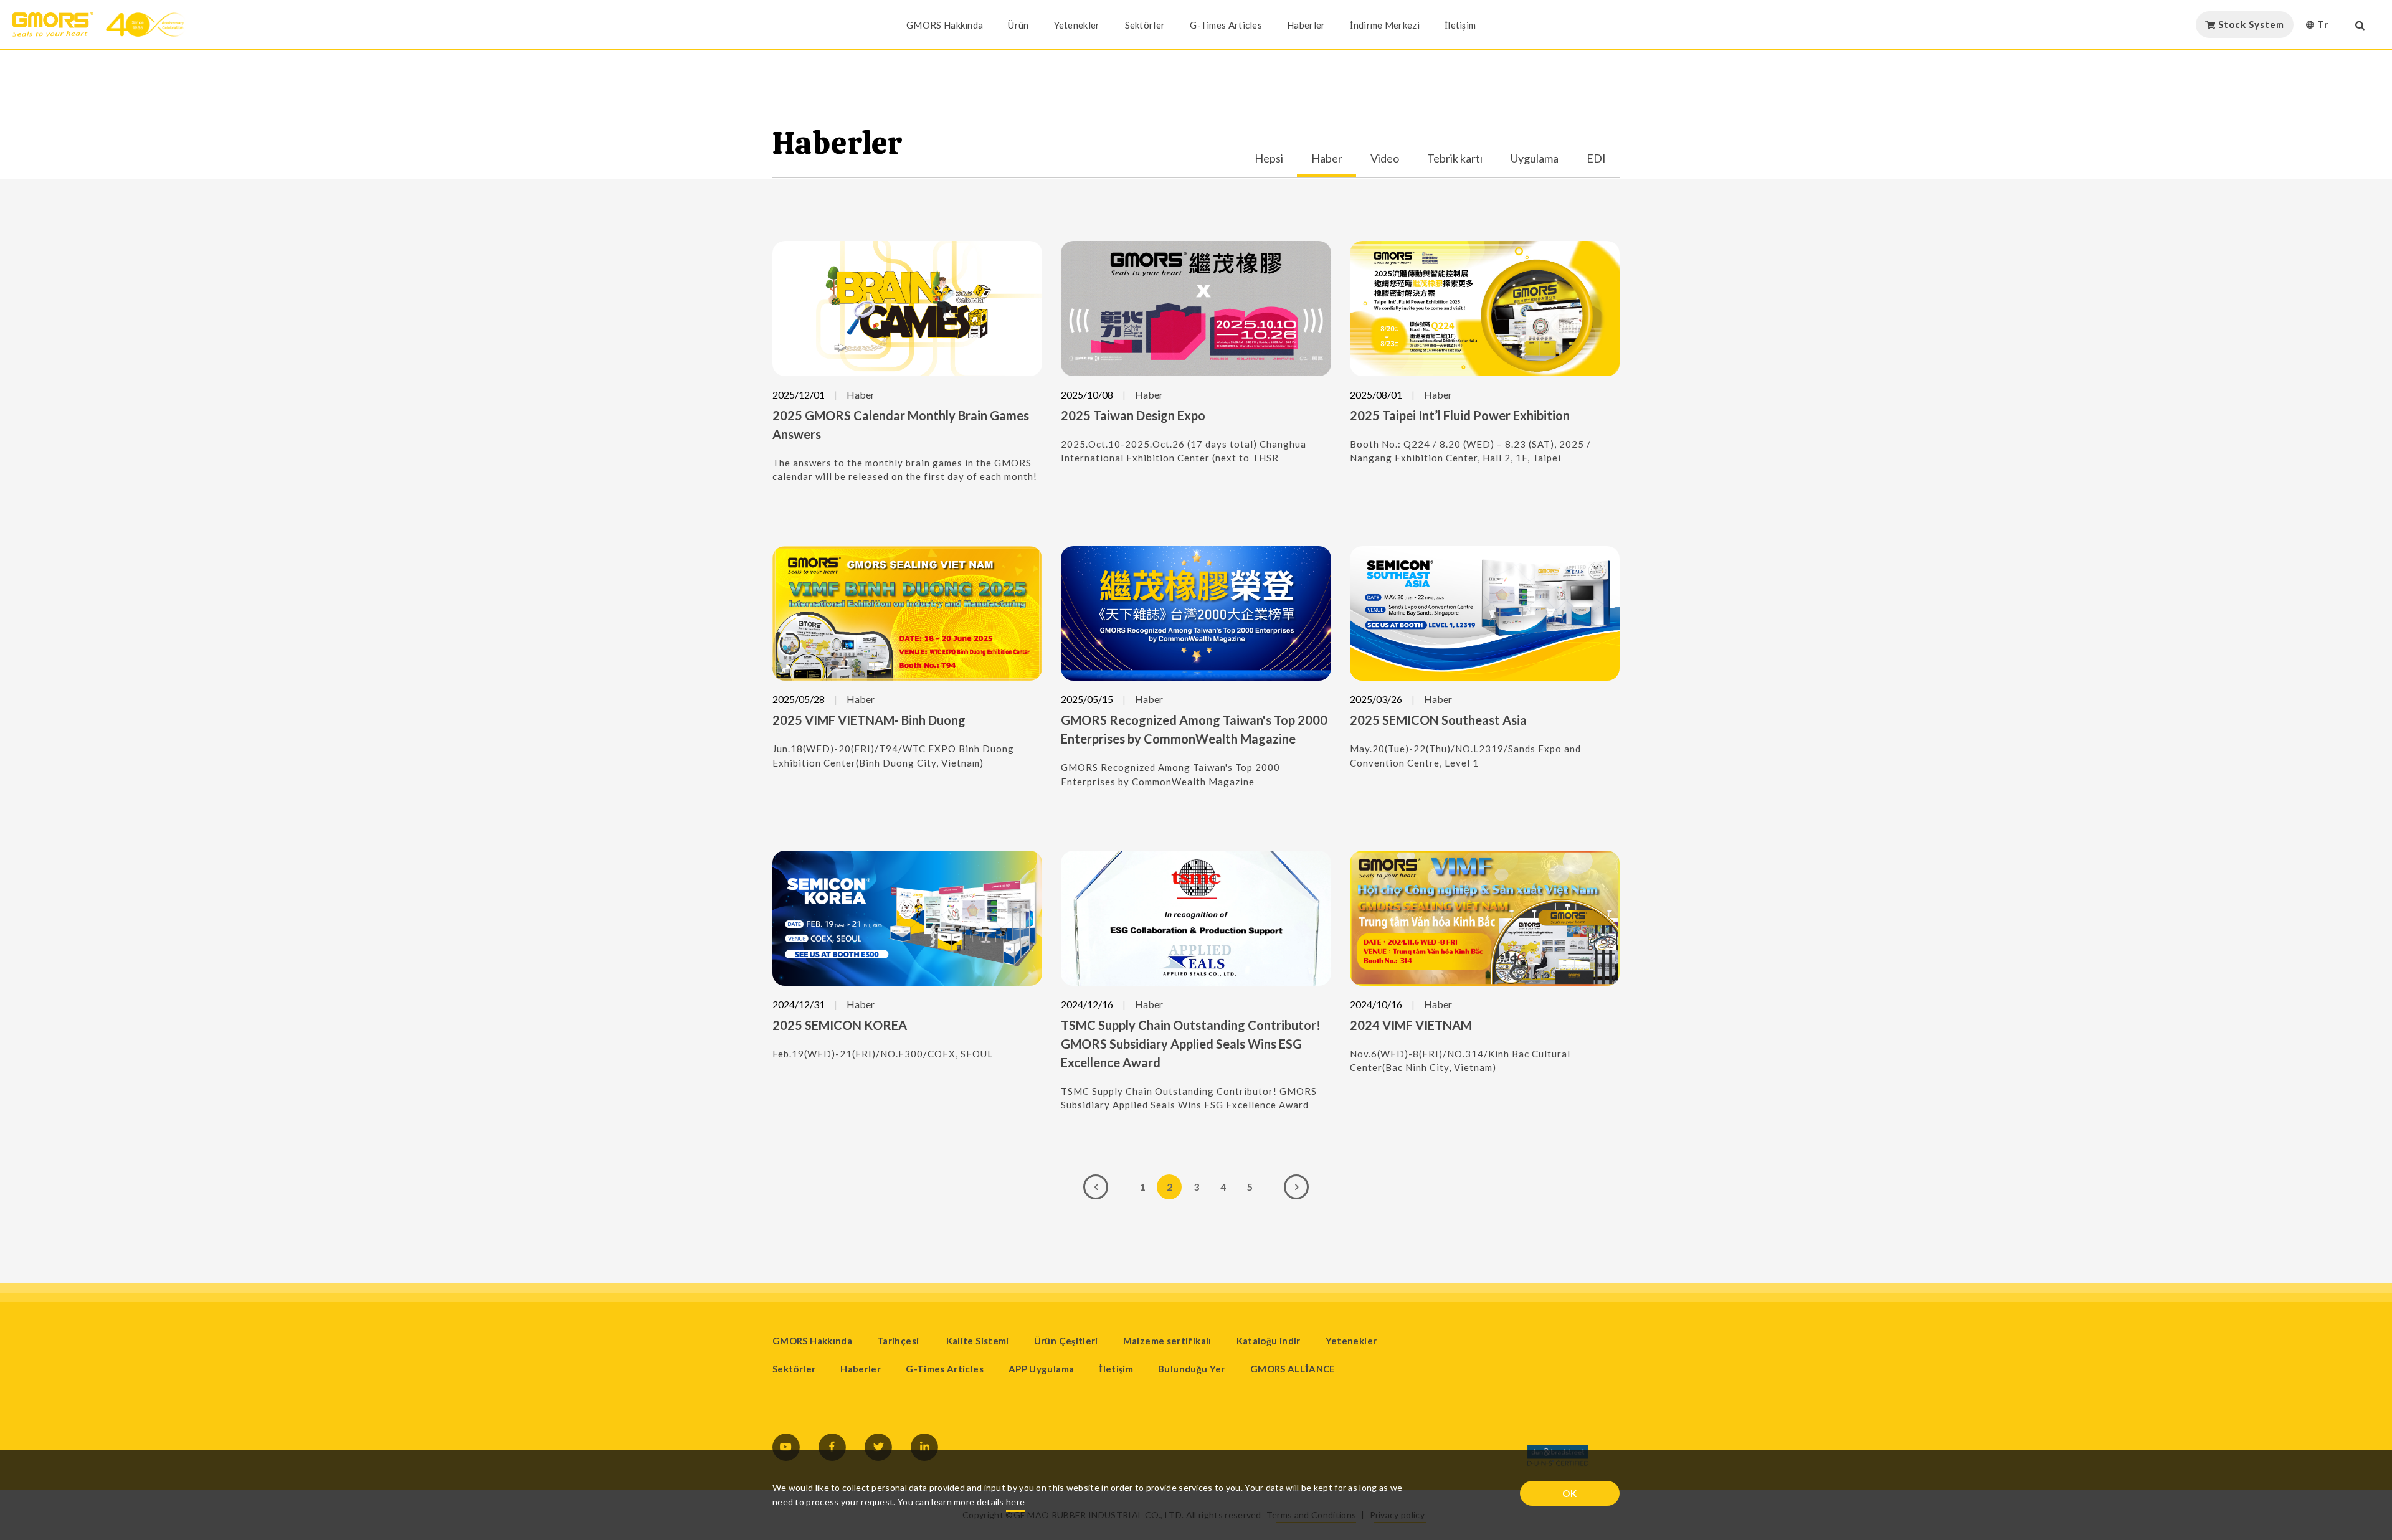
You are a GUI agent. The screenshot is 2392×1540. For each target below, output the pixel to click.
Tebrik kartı (1455, 159)
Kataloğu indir (1269, 1341)
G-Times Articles (1226, 25)
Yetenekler (1077, 25)
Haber (1327, 159)
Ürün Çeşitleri (1066, 1341)
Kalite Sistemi (978, 1341)
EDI (1596, 159)
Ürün (1018, 25)
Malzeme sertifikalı (1167, 1341)
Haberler (1306, 25)
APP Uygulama (1041, 1369)
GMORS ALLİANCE (1293, 1369)
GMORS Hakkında (945, 25)
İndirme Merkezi (1385, 25)
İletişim (1460, 25)
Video (1385, 159)
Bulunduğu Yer (1192, 1369)
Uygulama (1535, 159)
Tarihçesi (899, 1341)
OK (1570, 1493)
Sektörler (1145, 25)
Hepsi (1269, 159)
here (1015, 1502)
